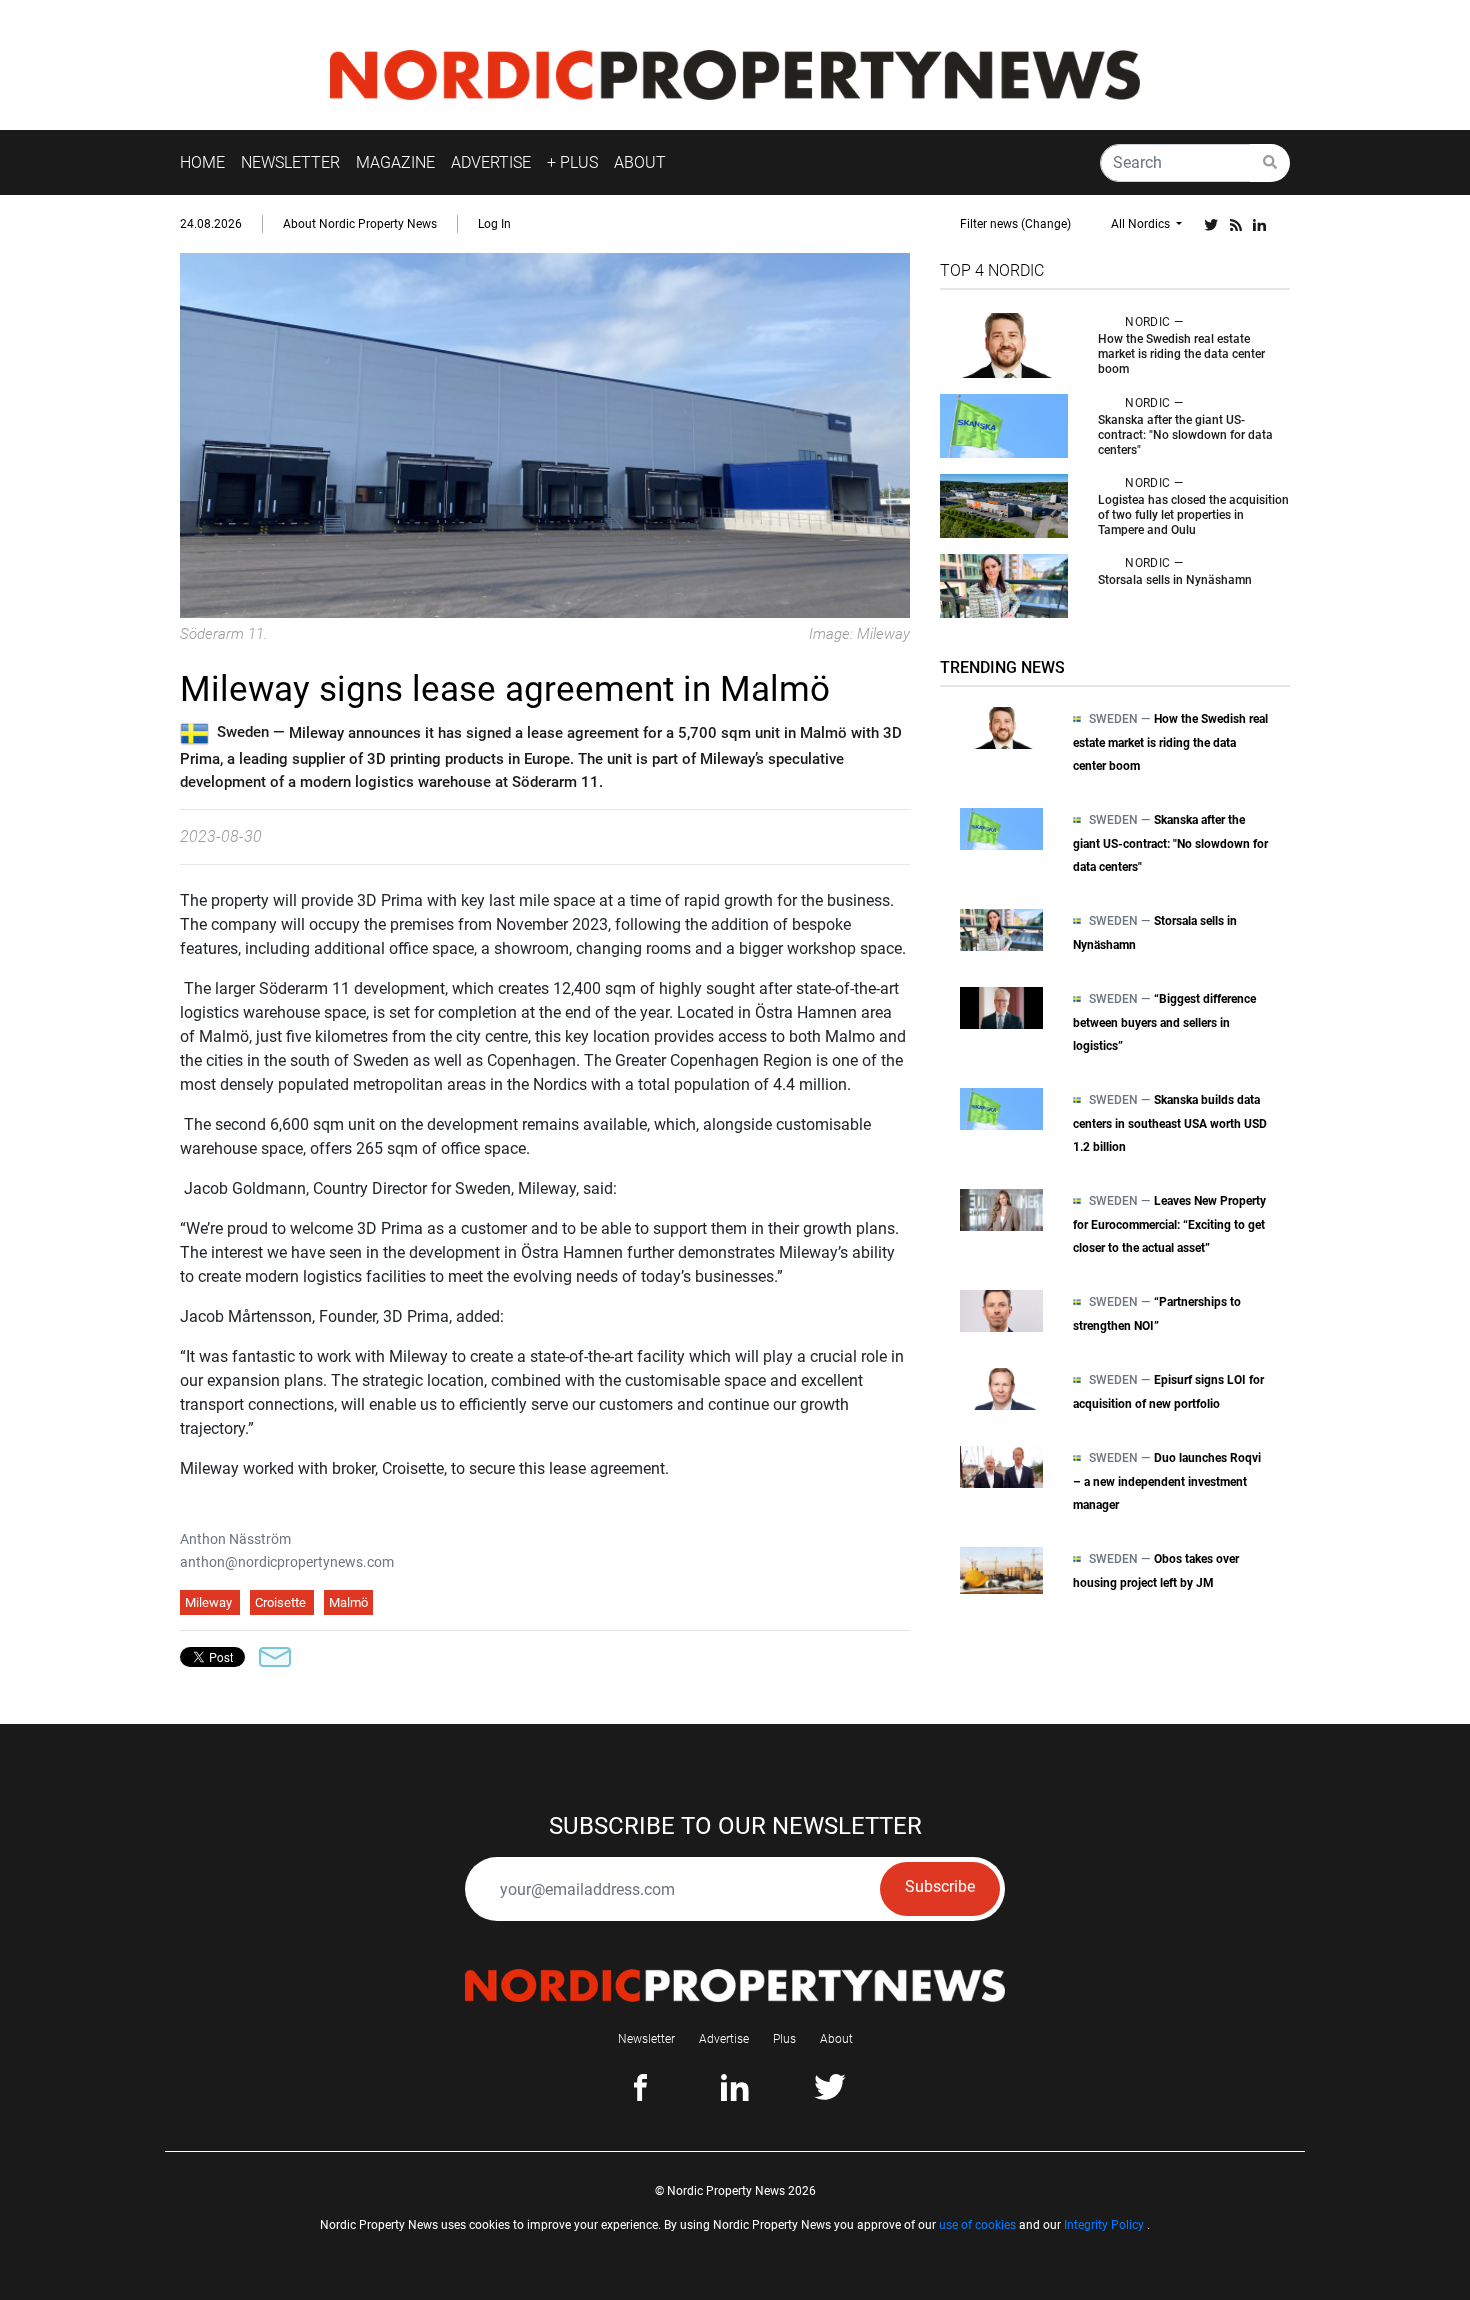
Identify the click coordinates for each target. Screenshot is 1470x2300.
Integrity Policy (1104, 2225)
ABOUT (640, 162)
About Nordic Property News (360, 224)
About (836, 2039)
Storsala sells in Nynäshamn (1175, 580)
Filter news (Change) (1015, 224)
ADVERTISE (491, 162)
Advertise (724, 2039)
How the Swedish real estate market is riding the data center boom (1181, 354)
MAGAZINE (395, 162)
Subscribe (940, 1886)
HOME (202, 162)
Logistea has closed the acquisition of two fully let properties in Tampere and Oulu (1193, 515)
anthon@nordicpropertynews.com (287, 1562)
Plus (784, 2039)
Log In (494, 224)
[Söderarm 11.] (545, 434)
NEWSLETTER (290, 162)
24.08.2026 (211, 224)
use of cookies (977, 2225)
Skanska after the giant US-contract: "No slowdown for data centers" (1185, 435)
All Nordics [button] (1142, 224)
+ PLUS (572, 162)
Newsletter (646, 2039)
